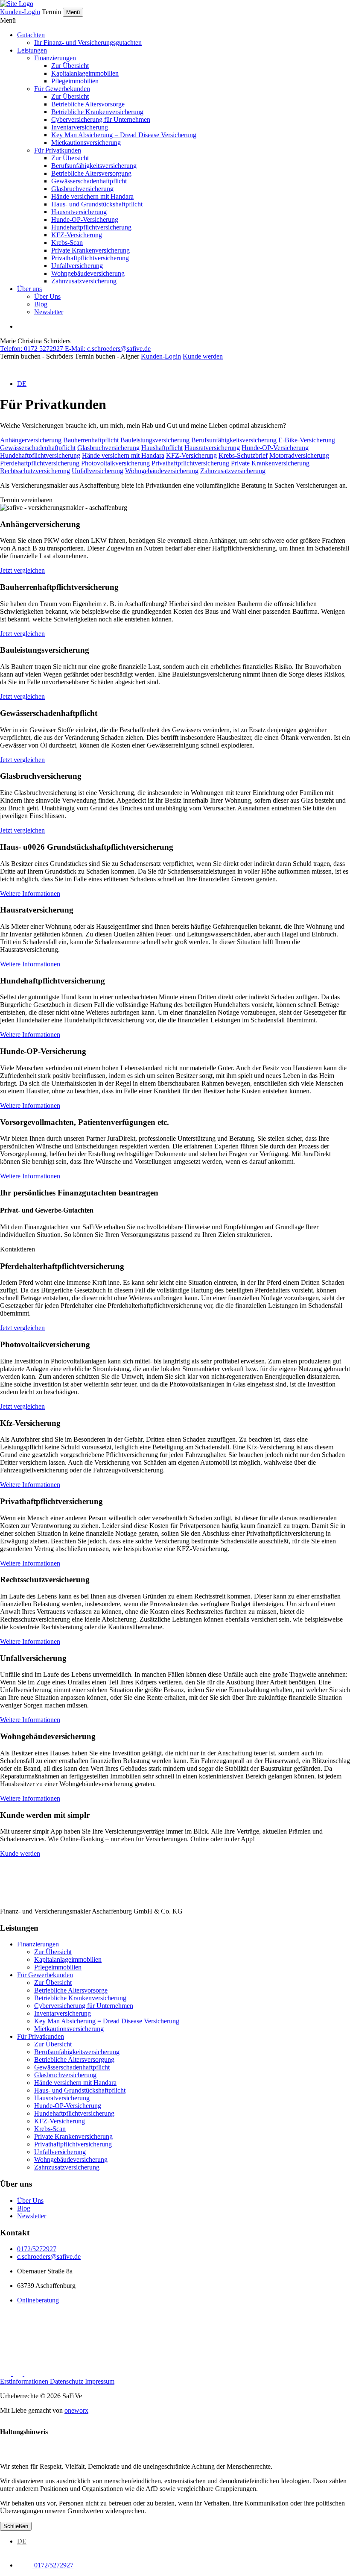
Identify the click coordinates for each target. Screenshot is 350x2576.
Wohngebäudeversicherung (88, 273)
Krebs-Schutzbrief (243, 455)
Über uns (29, 289)
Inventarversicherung (80, 127)
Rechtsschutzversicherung (35, 471)
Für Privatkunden (58, 150)
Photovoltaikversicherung (115, 463)
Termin (51, 12)
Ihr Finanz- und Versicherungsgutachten (88, 43)
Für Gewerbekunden (62, 89)
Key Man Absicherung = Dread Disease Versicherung (124, 135)
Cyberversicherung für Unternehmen (101, 119)
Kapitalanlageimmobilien (85, 73)
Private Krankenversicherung (90, 250)
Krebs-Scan (67, 243)
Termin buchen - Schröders (36, 356)
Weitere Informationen (30, 894)
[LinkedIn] (30, 369)
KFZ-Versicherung (77, 235)
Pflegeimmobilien (75, 81)
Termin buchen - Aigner (107, 356)
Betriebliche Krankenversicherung (97, 112)
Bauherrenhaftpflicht (91, 440)
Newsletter (49, 312)
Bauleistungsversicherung (155, 440)
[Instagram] (6, 369)
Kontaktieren (17, 1250)
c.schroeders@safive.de (49, 2257)
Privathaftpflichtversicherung (90, 258)
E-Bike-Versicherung (307, 440)
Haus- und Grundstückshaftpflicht (97, 204)
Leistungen (32, 50)
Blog (41, 304)
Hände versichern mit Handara (92, 196)
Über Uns (47, 296)
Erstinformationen (25, 2381)
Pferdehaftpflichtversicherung (40, 463)
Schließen (16, 2526)
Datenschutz (67, 2381)
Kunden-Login (20, 12)
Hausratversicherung (79, 212)
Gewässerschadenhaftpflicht (89, 181)
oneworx (76, 2410)
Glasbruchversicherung (82, 189)
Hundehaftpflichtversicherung (91, 227)
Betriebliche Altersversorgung (91, 173)
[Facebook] (19, 369)
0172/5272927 (37, 2249)
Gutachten (31, 35)
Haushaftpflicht (162, 448)
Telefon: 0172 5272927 (32, 349)
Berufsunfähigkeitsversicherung (94, 166)
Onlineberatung (38, 2300)
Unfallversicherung (77, 266)
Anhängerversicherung (31, 440)
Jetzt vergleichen (22, 570)
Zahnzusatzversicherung (84, 281)
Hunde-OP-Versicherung (85, 219)
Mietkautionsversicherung (86, 143)
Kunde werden (203, 356)
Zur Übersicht (70, 66)
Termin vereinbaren (26, 500)
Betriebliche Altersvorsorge (88, 104)
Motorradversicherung (299, 455)
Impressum (100, 2381)
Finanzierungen (55, 58)
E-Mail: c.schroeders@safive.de (108, 349)
